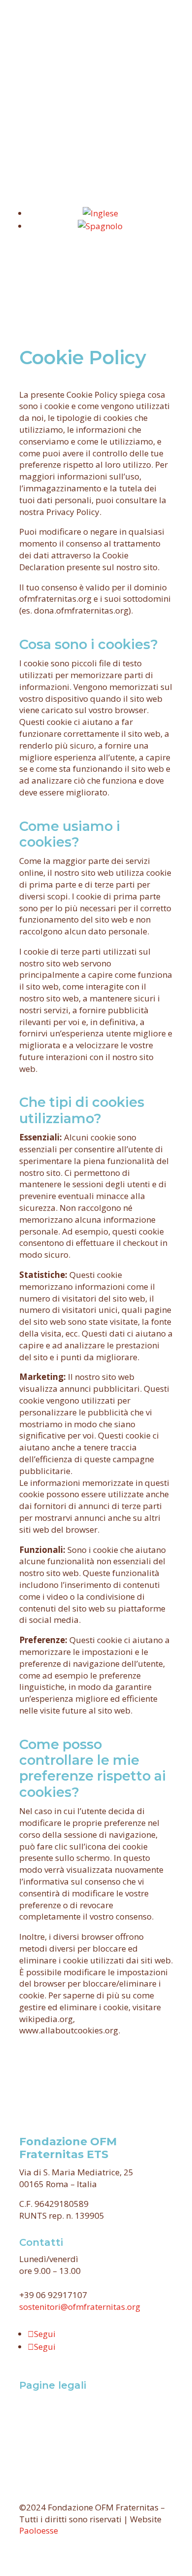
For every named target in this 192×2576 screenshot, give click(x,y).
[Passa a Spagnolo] (100, 226)
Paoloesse (39, 2530)
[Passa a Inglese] (100, 213)
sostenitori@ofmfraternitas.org (80, 2307)
